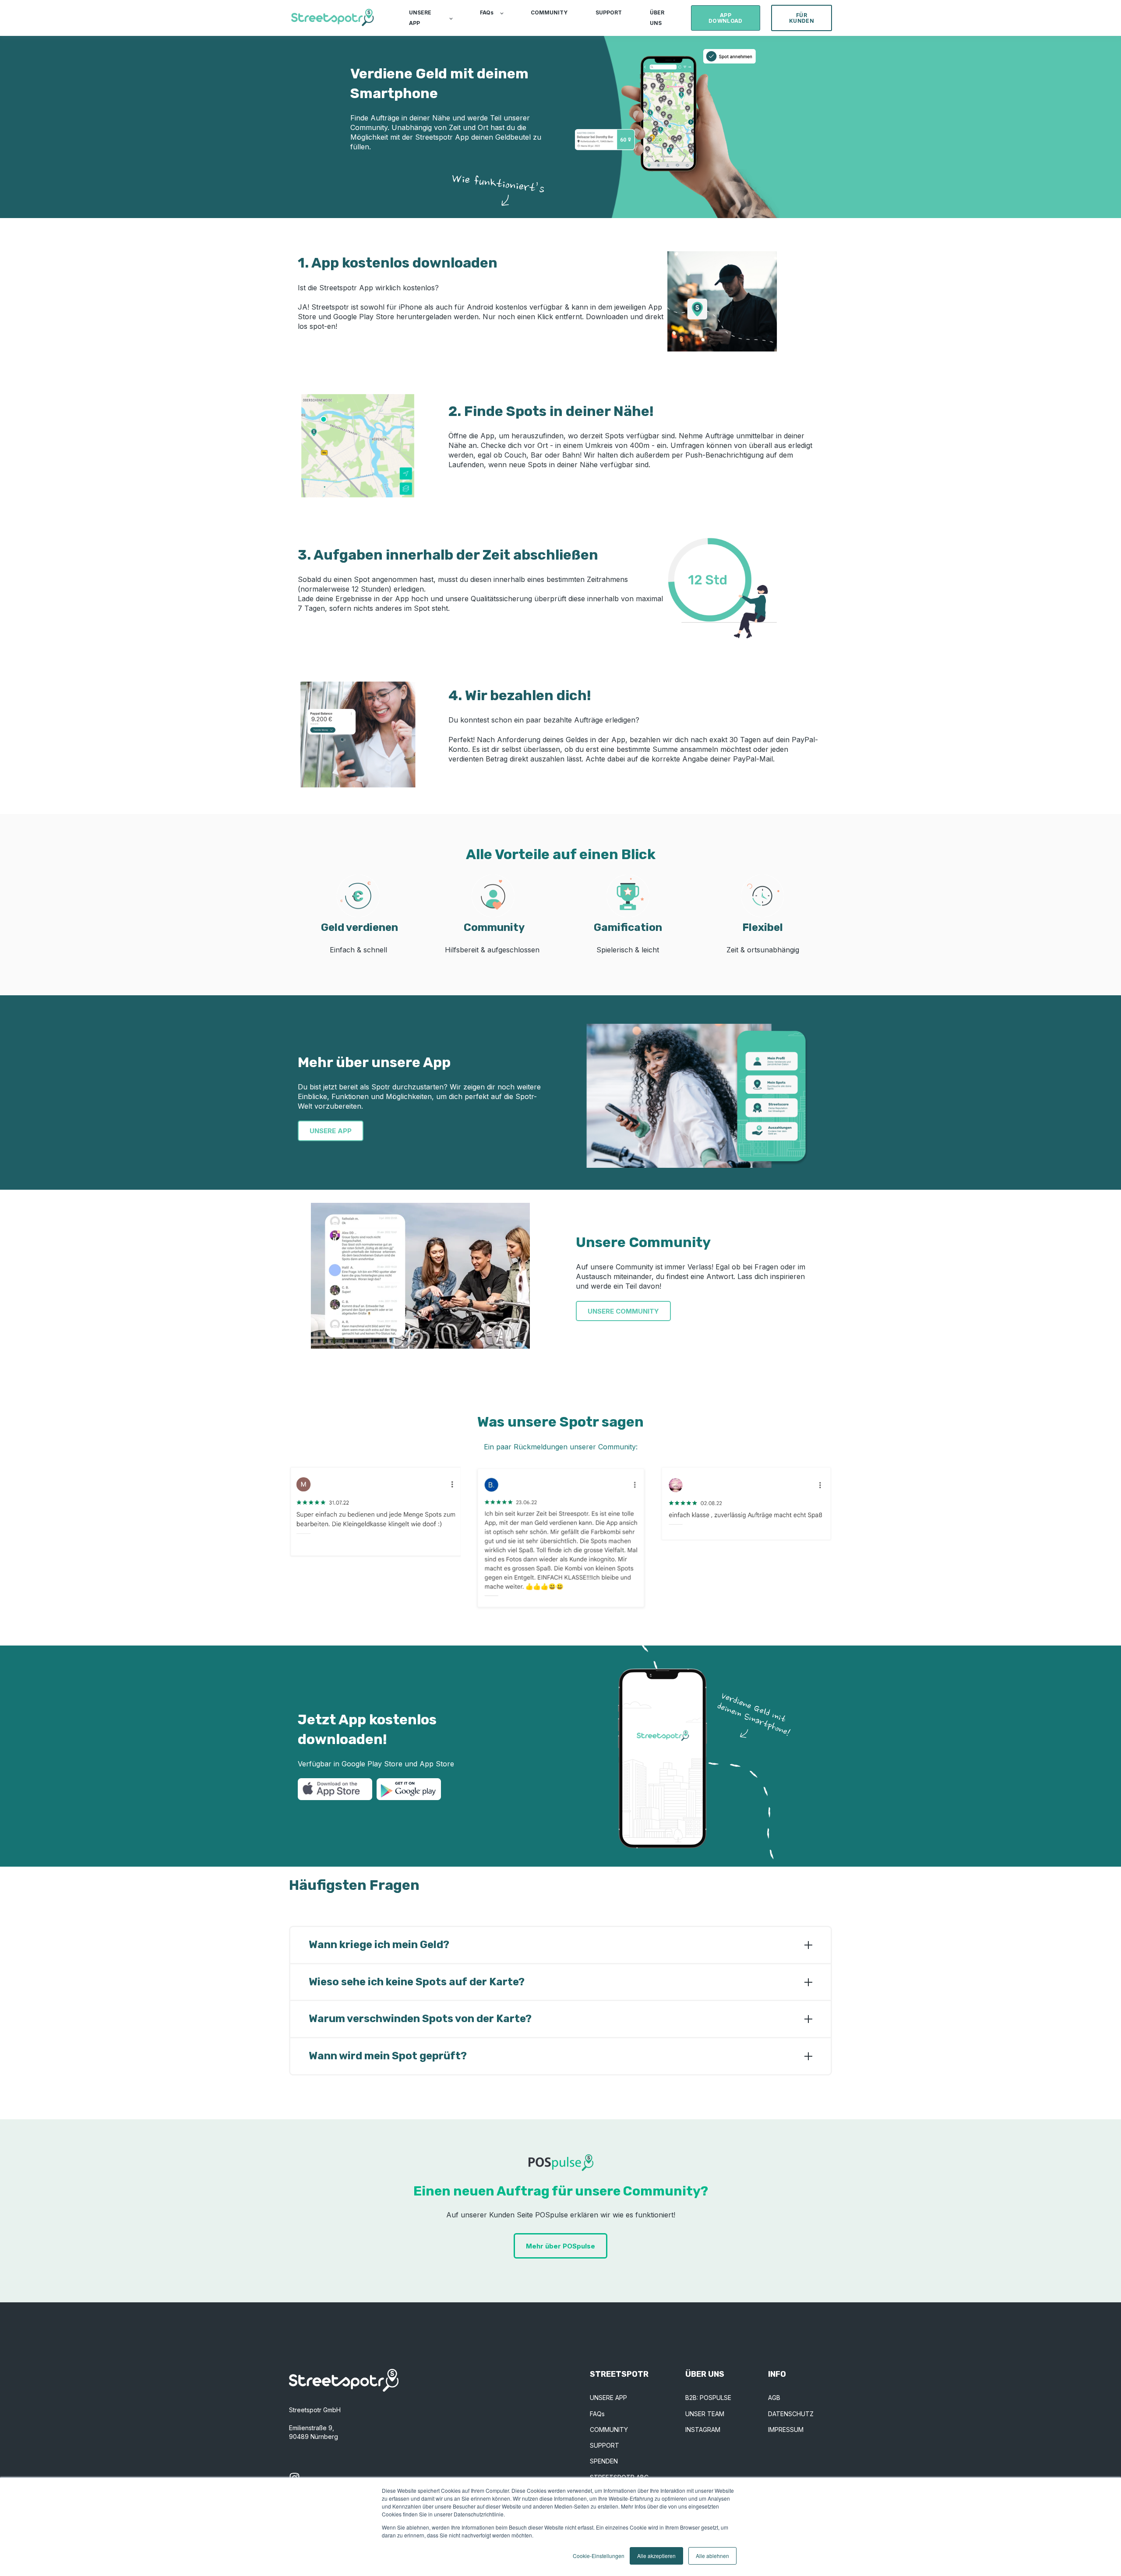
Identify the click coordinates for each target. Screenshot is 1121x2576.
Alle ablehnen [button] (712, 2556)
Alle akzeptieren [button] (656, 2556)
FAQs (597, 2414)
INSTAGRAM (703, 2430)
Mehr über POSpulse (560, 2246)
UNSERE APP (331, 1131)
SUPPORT (605, 2445)
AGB (774, 2398)
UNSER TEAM (705, 2414)
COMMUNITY (609, 2430)
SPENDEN (604, 2461)
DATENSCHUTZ (791, 2414)
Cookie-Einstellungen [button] (599, 2556)
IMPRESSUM (786, 2430)
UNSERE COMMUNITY (623, 1311)
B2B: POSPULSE (708, 2398)
